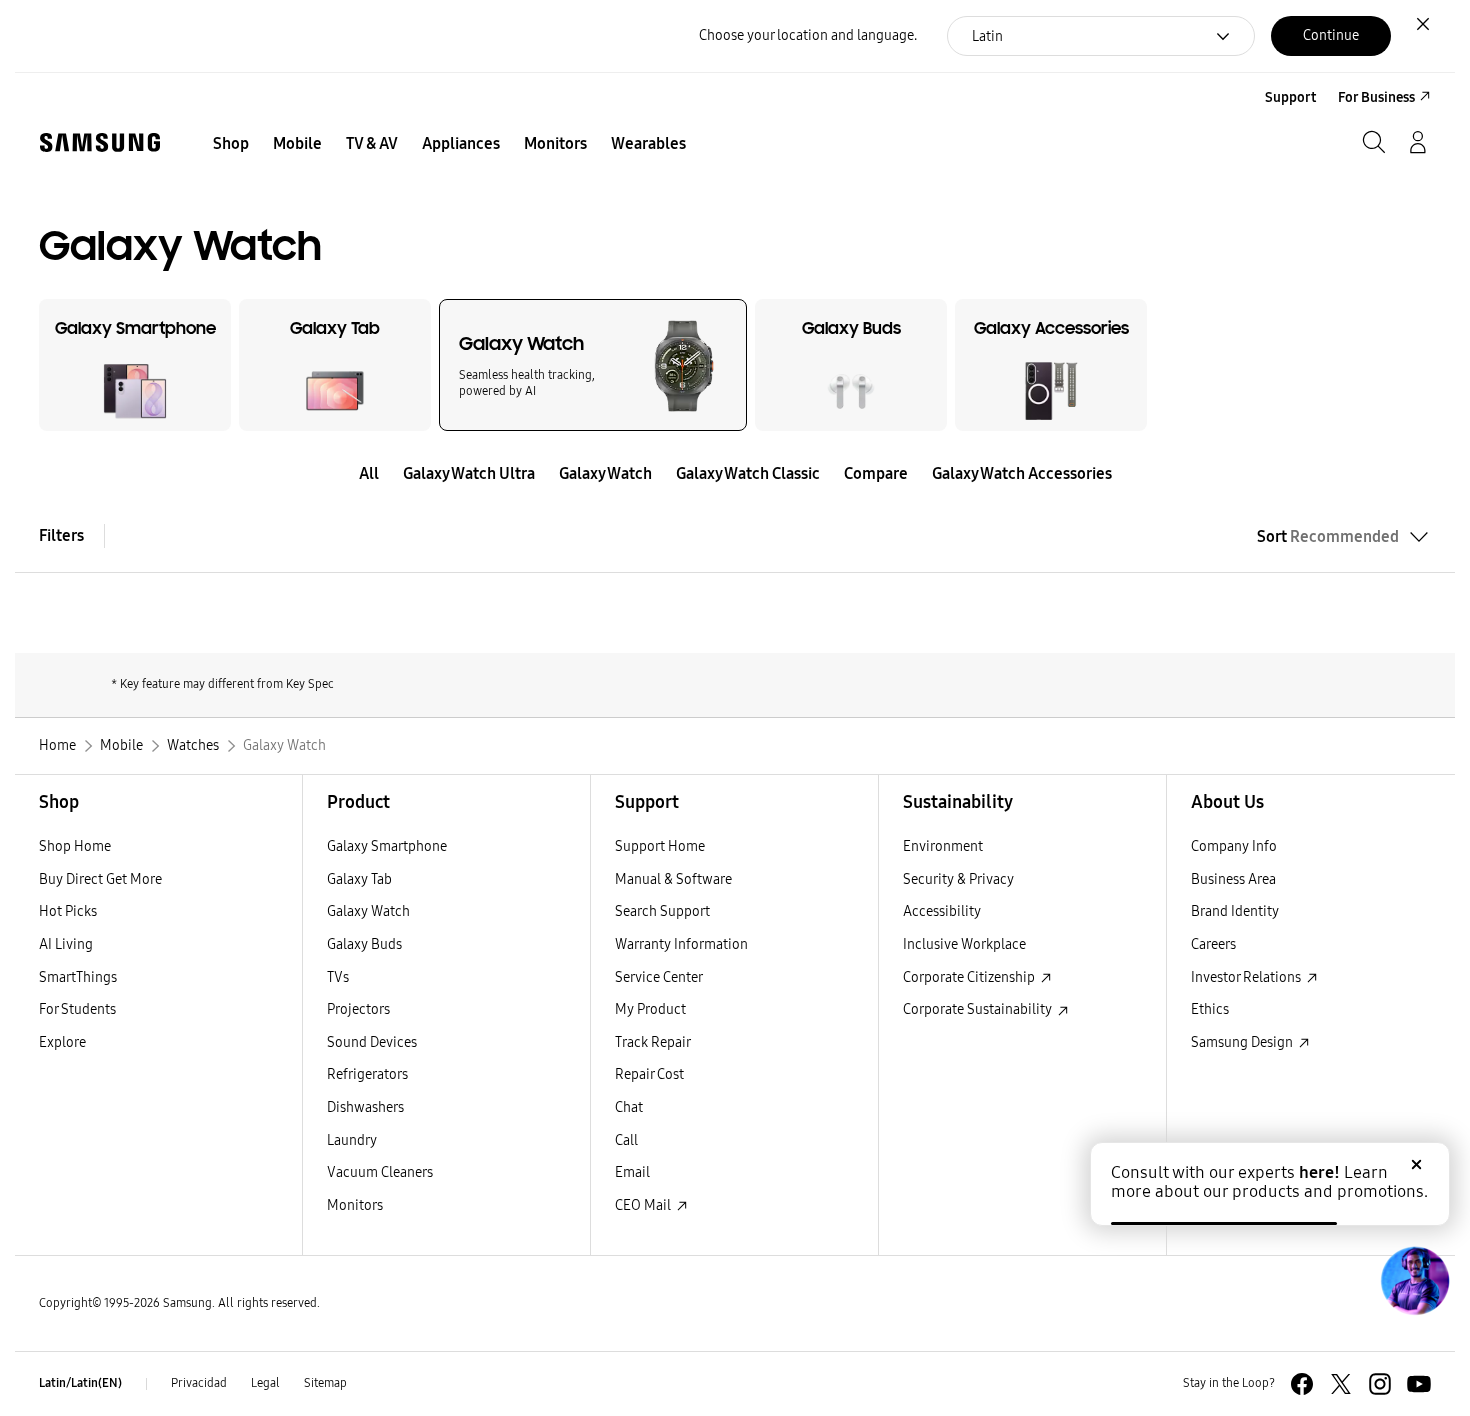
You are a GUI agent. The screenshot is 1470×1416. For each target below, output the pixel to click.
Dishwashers (365, 1107)
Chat (629, 1107)
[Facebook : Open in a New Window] (1302, 1384)
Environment (943, 846)
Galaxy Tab (359, 879)
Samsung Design (1243, 1042)
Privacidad (199, 1383)
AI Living (66, 944)
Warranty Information (681, 944)
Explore (62, 1042)
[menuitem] (231, 144)
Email (632, 1172)
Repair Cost (649, 1074)
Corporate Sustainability (979, 1009)
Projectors (358, 1009)
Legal (265, 1383)
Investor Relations (1247, 977)
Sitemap (325, 1383)
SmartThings (78, 977)
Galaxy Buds (364, 944)
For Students (77, 1009)
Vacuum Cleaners (380, 1172)
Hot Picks (68, 911)
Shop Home (75, 846)
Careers (1213, 944)
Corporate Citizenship (970, 977)
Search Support (662, 911)
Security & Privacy (958, 879)
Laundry (352, 1140)
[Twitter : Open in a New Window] (1341, 1384)
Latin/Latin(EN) (80, 1383)
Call (626, 1140)
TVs (338, 977)
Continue (1331, 35)
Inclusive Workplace (964, 944)
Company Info (1234, 846)
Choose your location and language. (808, 35)
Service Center (659, 977)
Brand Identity (1235, 911)
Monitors (355, 1205)
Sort (1328, 536)
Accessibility (942, 911)
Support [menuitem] (1290, 97)
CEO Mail (644, 1205)
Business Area (1233, 879)
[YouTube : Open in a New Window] (1419, 1384)
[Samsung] (100, 142)
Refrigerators (367, 1074)
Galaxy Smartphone (387, 846)
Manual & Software (673, 879)
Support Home (660, 846)
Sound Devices (372, 1042)
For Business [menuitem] (1376, 97)
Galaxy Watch (368, 911)
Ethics (1210, 1009)
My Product (650, 1009)
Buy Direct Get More (100, 879)
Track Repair (653, 1042)
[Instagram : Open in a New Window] (1380, 1384)
